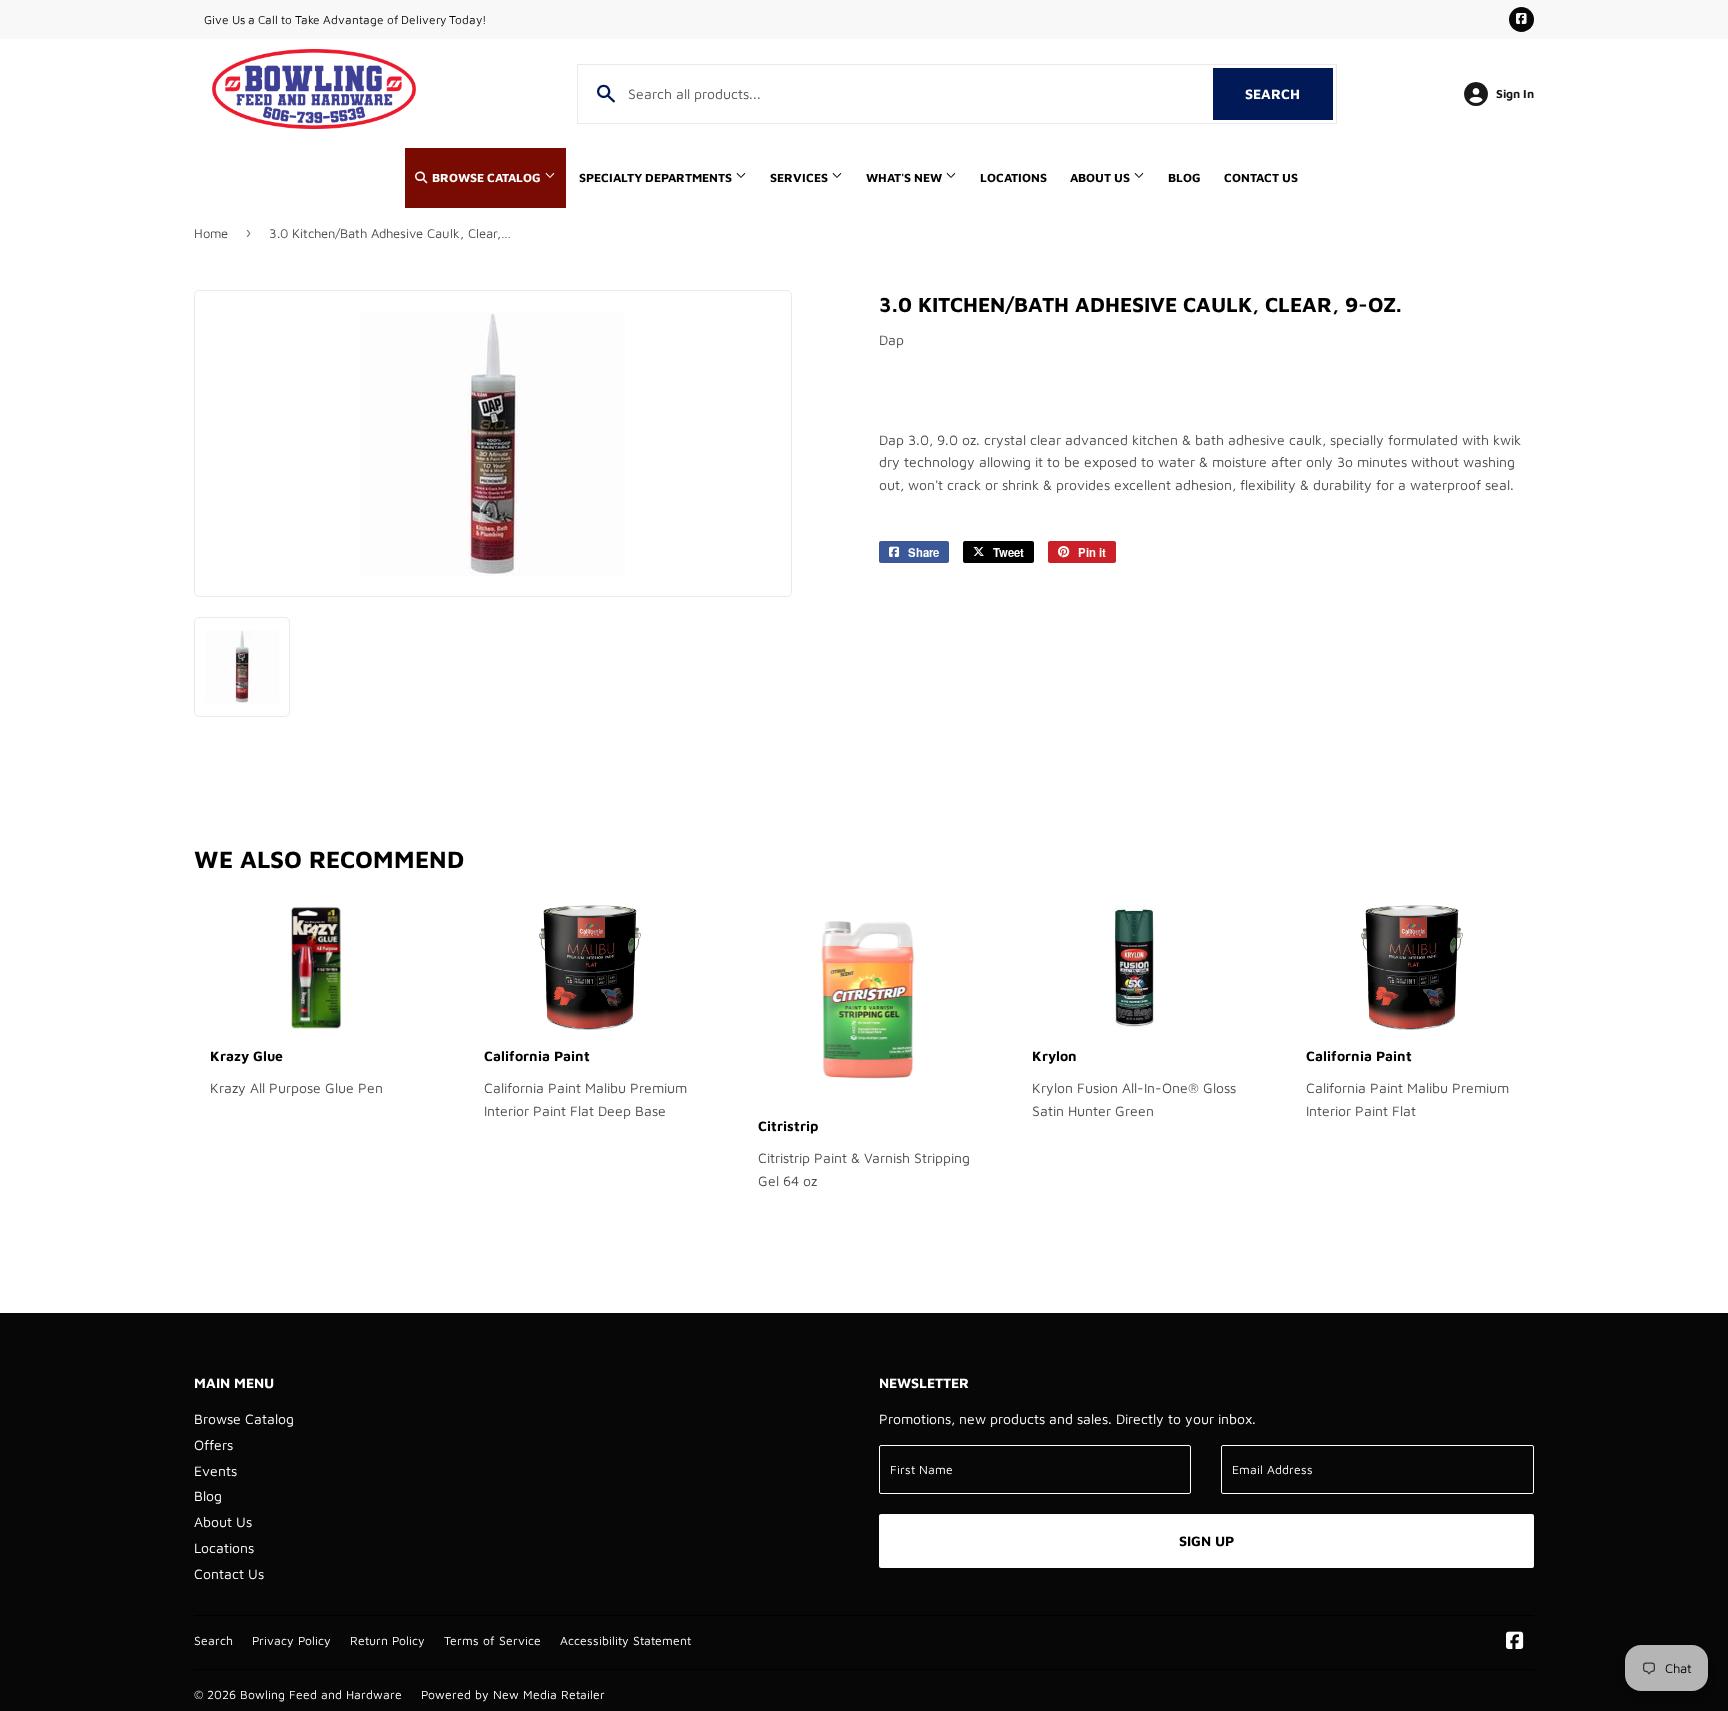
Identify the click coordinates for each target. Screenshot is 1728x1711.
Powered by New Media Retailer (513, 1694)
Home (211, 233)
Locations (1013, 177)
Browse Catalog (486, 177)
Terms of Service (492, 1640)
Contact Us (1261, 177)
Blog (1184, 177)
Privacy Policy (291, 1640)
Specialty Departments (657, 177)
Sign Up (1206, 1540)
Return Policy (387, 1640)
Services (800, 177)
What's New (905, 177)
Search (1289, 93)
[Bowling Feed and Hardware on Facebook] (1515, 1642)
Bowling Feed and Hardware (321, 1694)
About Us (1101, 177)
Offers (213, 1444)
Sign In (1515, 93)
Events (215, 1470)
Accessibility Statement (625, 1640)
